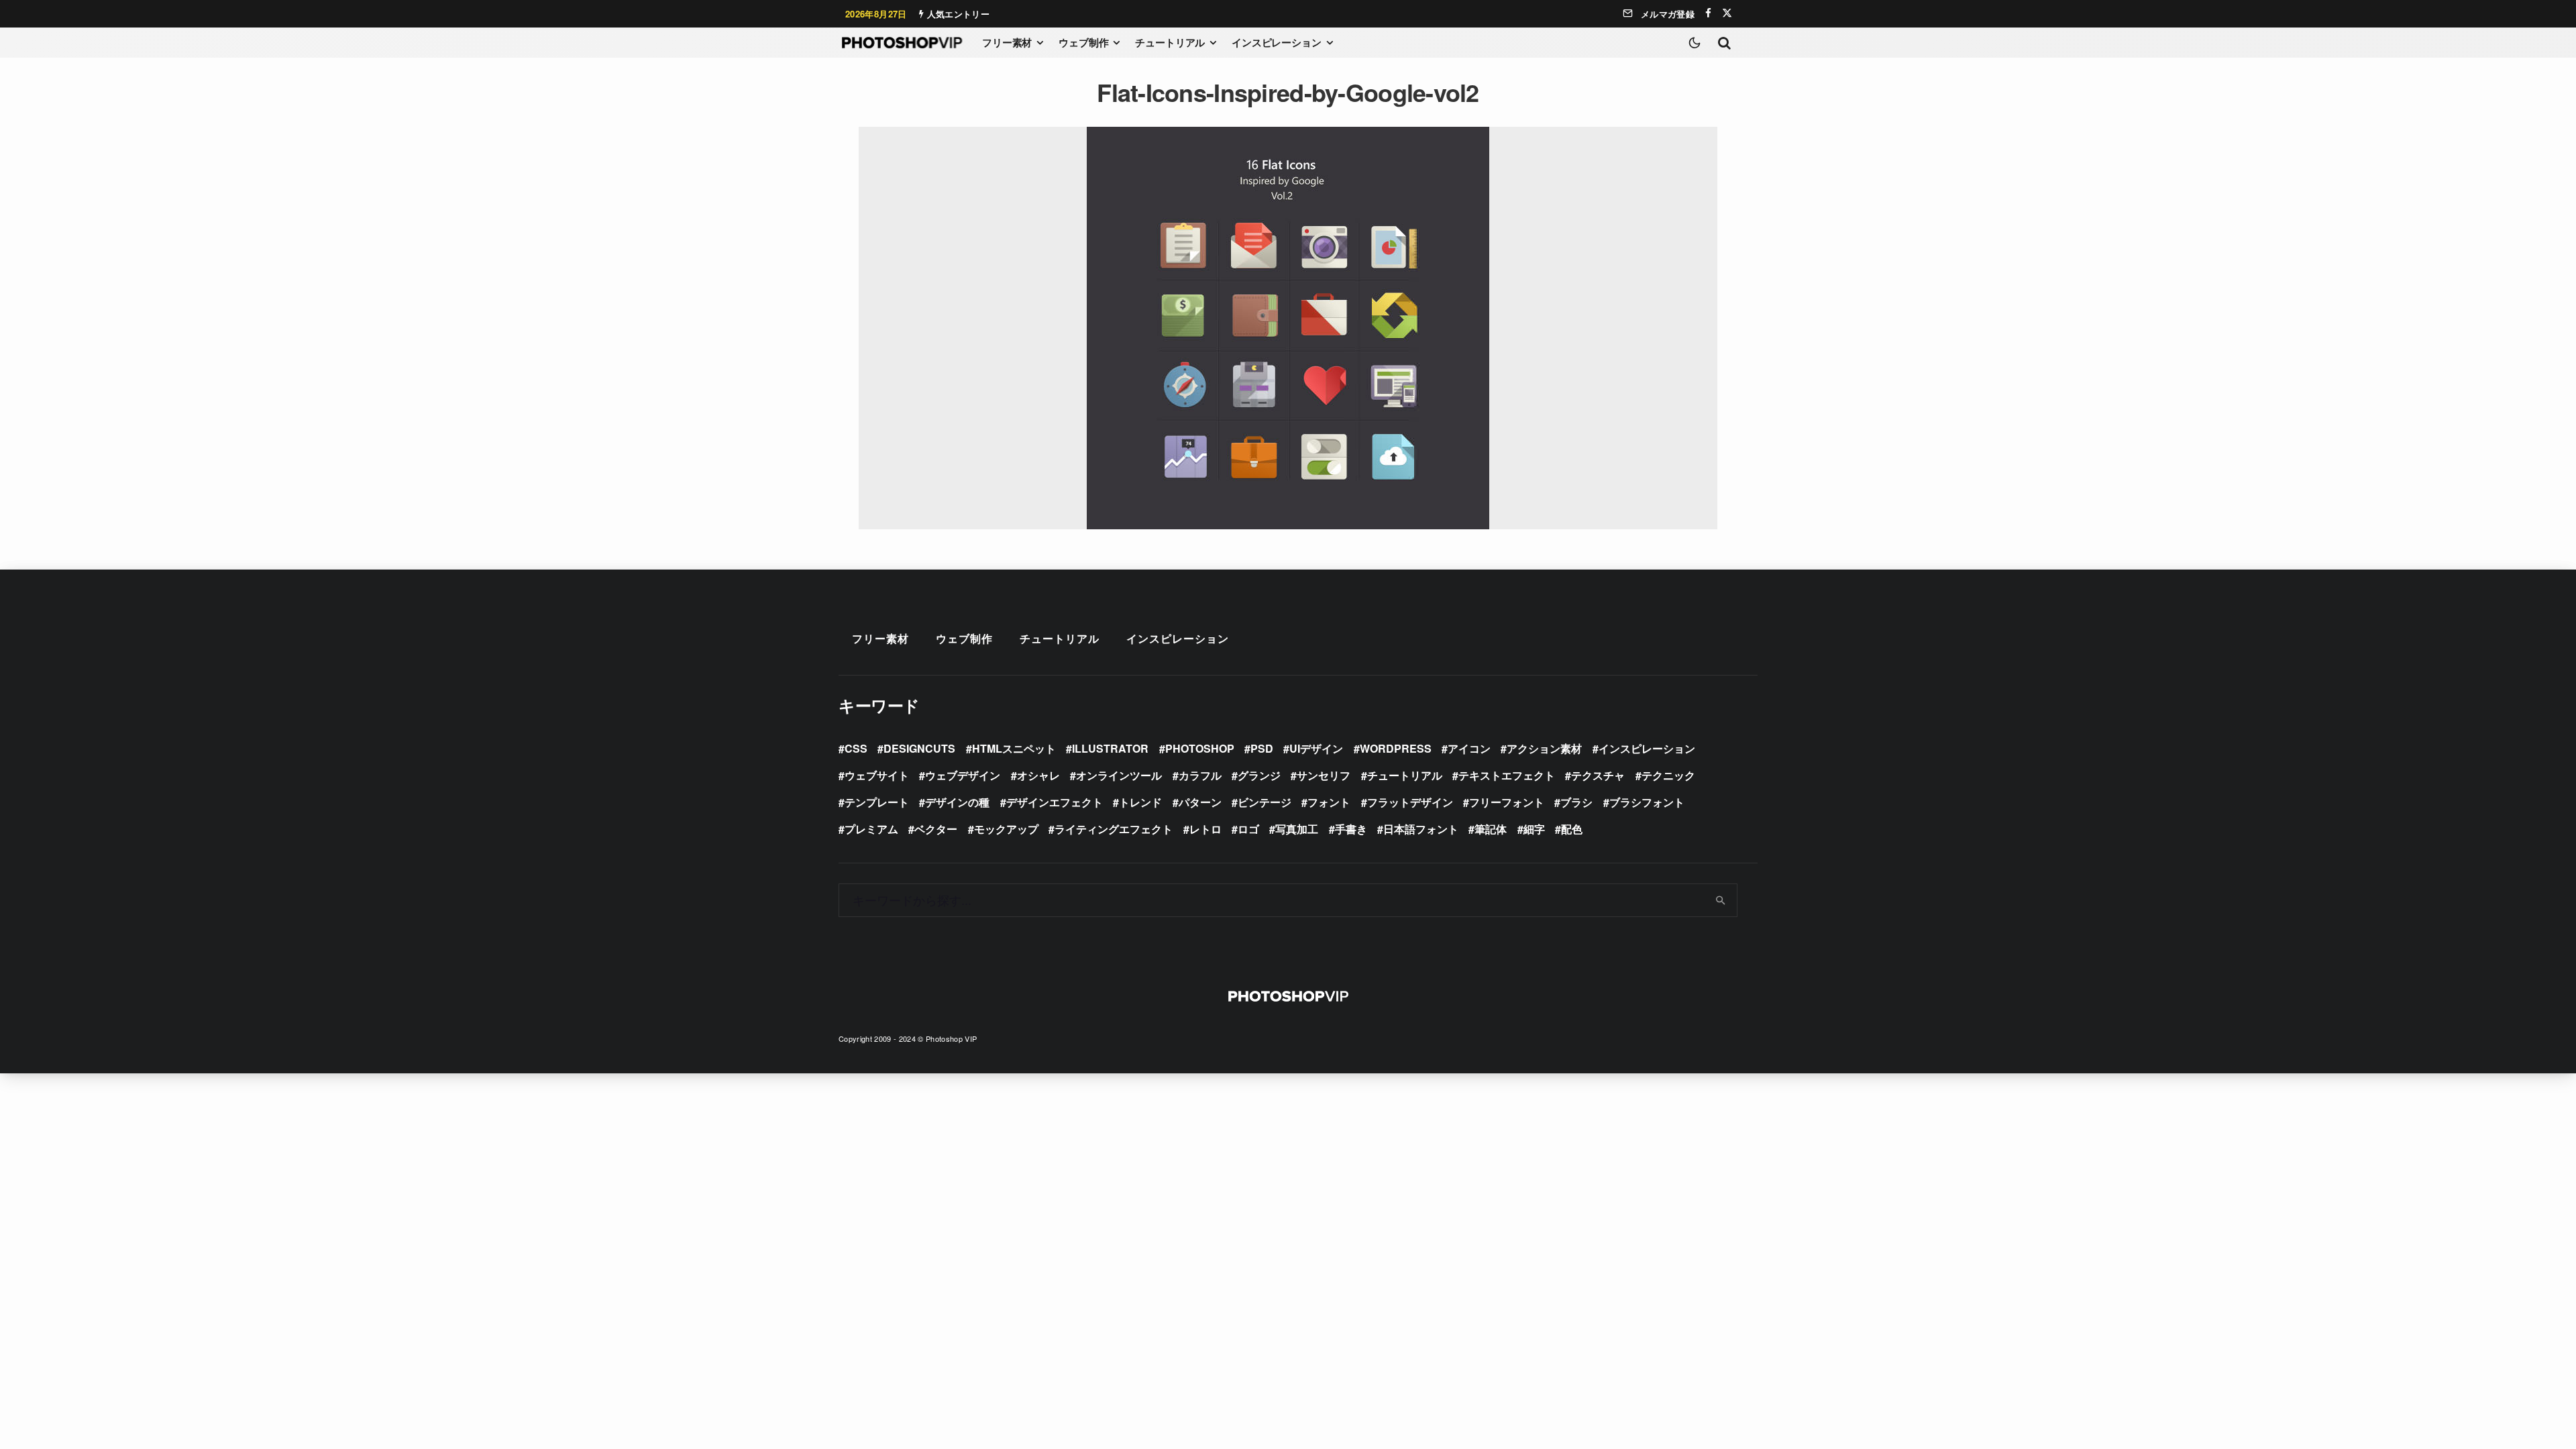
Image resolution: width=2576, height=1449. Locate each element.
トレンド (1140, 802)
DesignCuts (919, 748)
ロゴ (1248, 829)
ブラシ (1576, 802)
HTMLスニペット (1014, 748)
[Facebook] (1708, 13)
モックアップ (1006, 829)
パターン (1200, 802)
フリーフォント (1507, 802)
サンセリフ (1324, 775)
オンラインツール (1119, 775)
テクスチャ (1598, 775)
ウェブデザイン (963, 775)
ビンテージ (1265, 802)
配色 (1572, 829)
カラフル (1200, 775)
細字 (1534, 829)
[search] (1721, 900)
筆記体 (1491, 829)
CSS (856, 748)
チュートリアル (1170, 42)
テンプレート (877, 802)
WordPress (1396, 748)
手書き (1351, 829)
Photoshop (1200, 748)
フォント (1329, 802)
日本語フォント (1421, 829)
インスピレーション (1277, 42)
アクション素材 (1544, 748)
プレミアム (871, 829)
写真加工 (1297, 829)
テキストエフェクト (1507, 775)
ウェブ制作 (1083, 42)
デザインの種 (957, 802)
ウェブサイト (877, 775)
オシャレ (1038, 775)
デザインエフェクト (1055, 802)
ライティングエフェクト (1114, 829)
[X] (1727, 13)
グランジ (1259, 775)
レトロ (1205, 829)
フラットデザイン (1410, 802)
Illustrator (1110, 748)
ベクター (936, 829)
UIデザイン (1316, 748)
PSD (1262, 748)
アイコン (1469, 748)
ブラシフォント (1647, 802)
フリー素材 (1007, 42)
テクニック (1668, 775)
